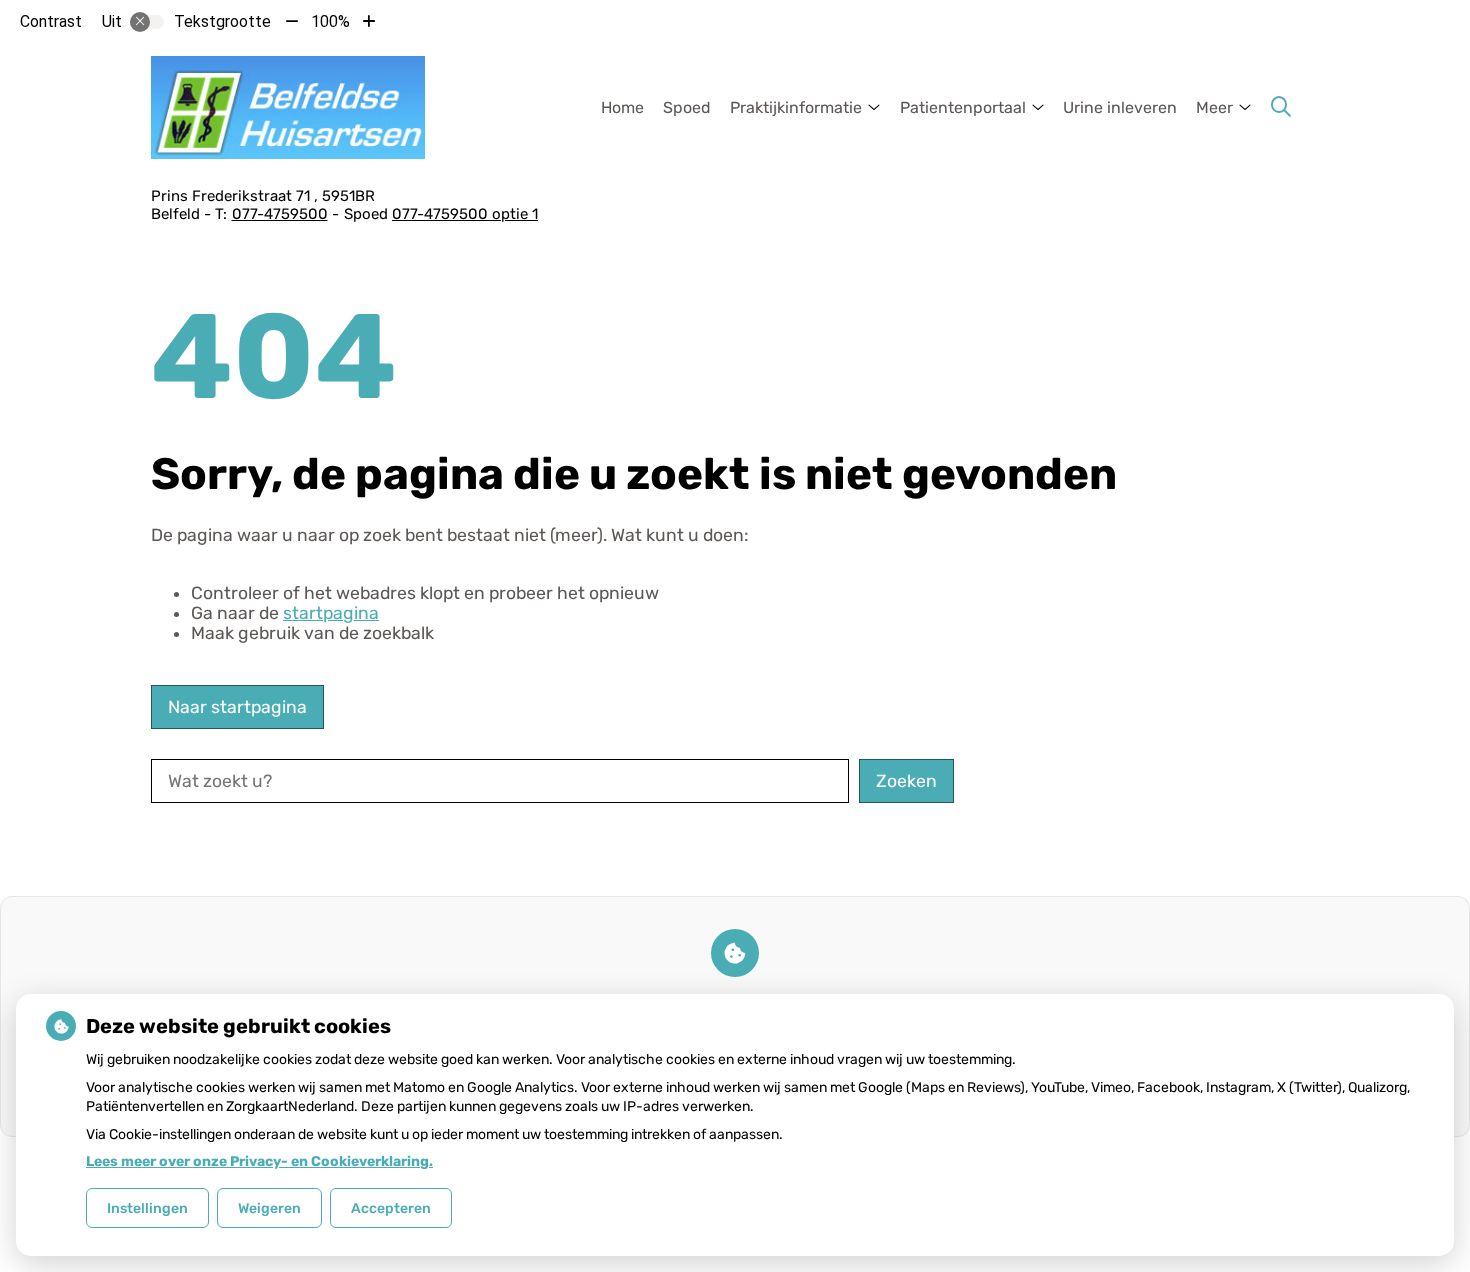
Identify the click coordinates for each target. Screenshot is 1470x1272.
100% (330, 21)
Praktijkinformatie (796, 107)
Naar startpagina (237, 707)
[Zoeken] (1281, 107)
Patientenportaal (963, 107)
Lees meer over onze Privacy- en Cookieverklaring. (259, 1161)
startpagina (331, 613)
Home (622, 107)
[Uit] (147, 22)
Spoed (687, 107)
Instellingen (147, 1208)
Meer (1214, 107)
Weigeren (269, 1208)
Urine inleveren (1120, 107)
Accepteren (391, 1208)
